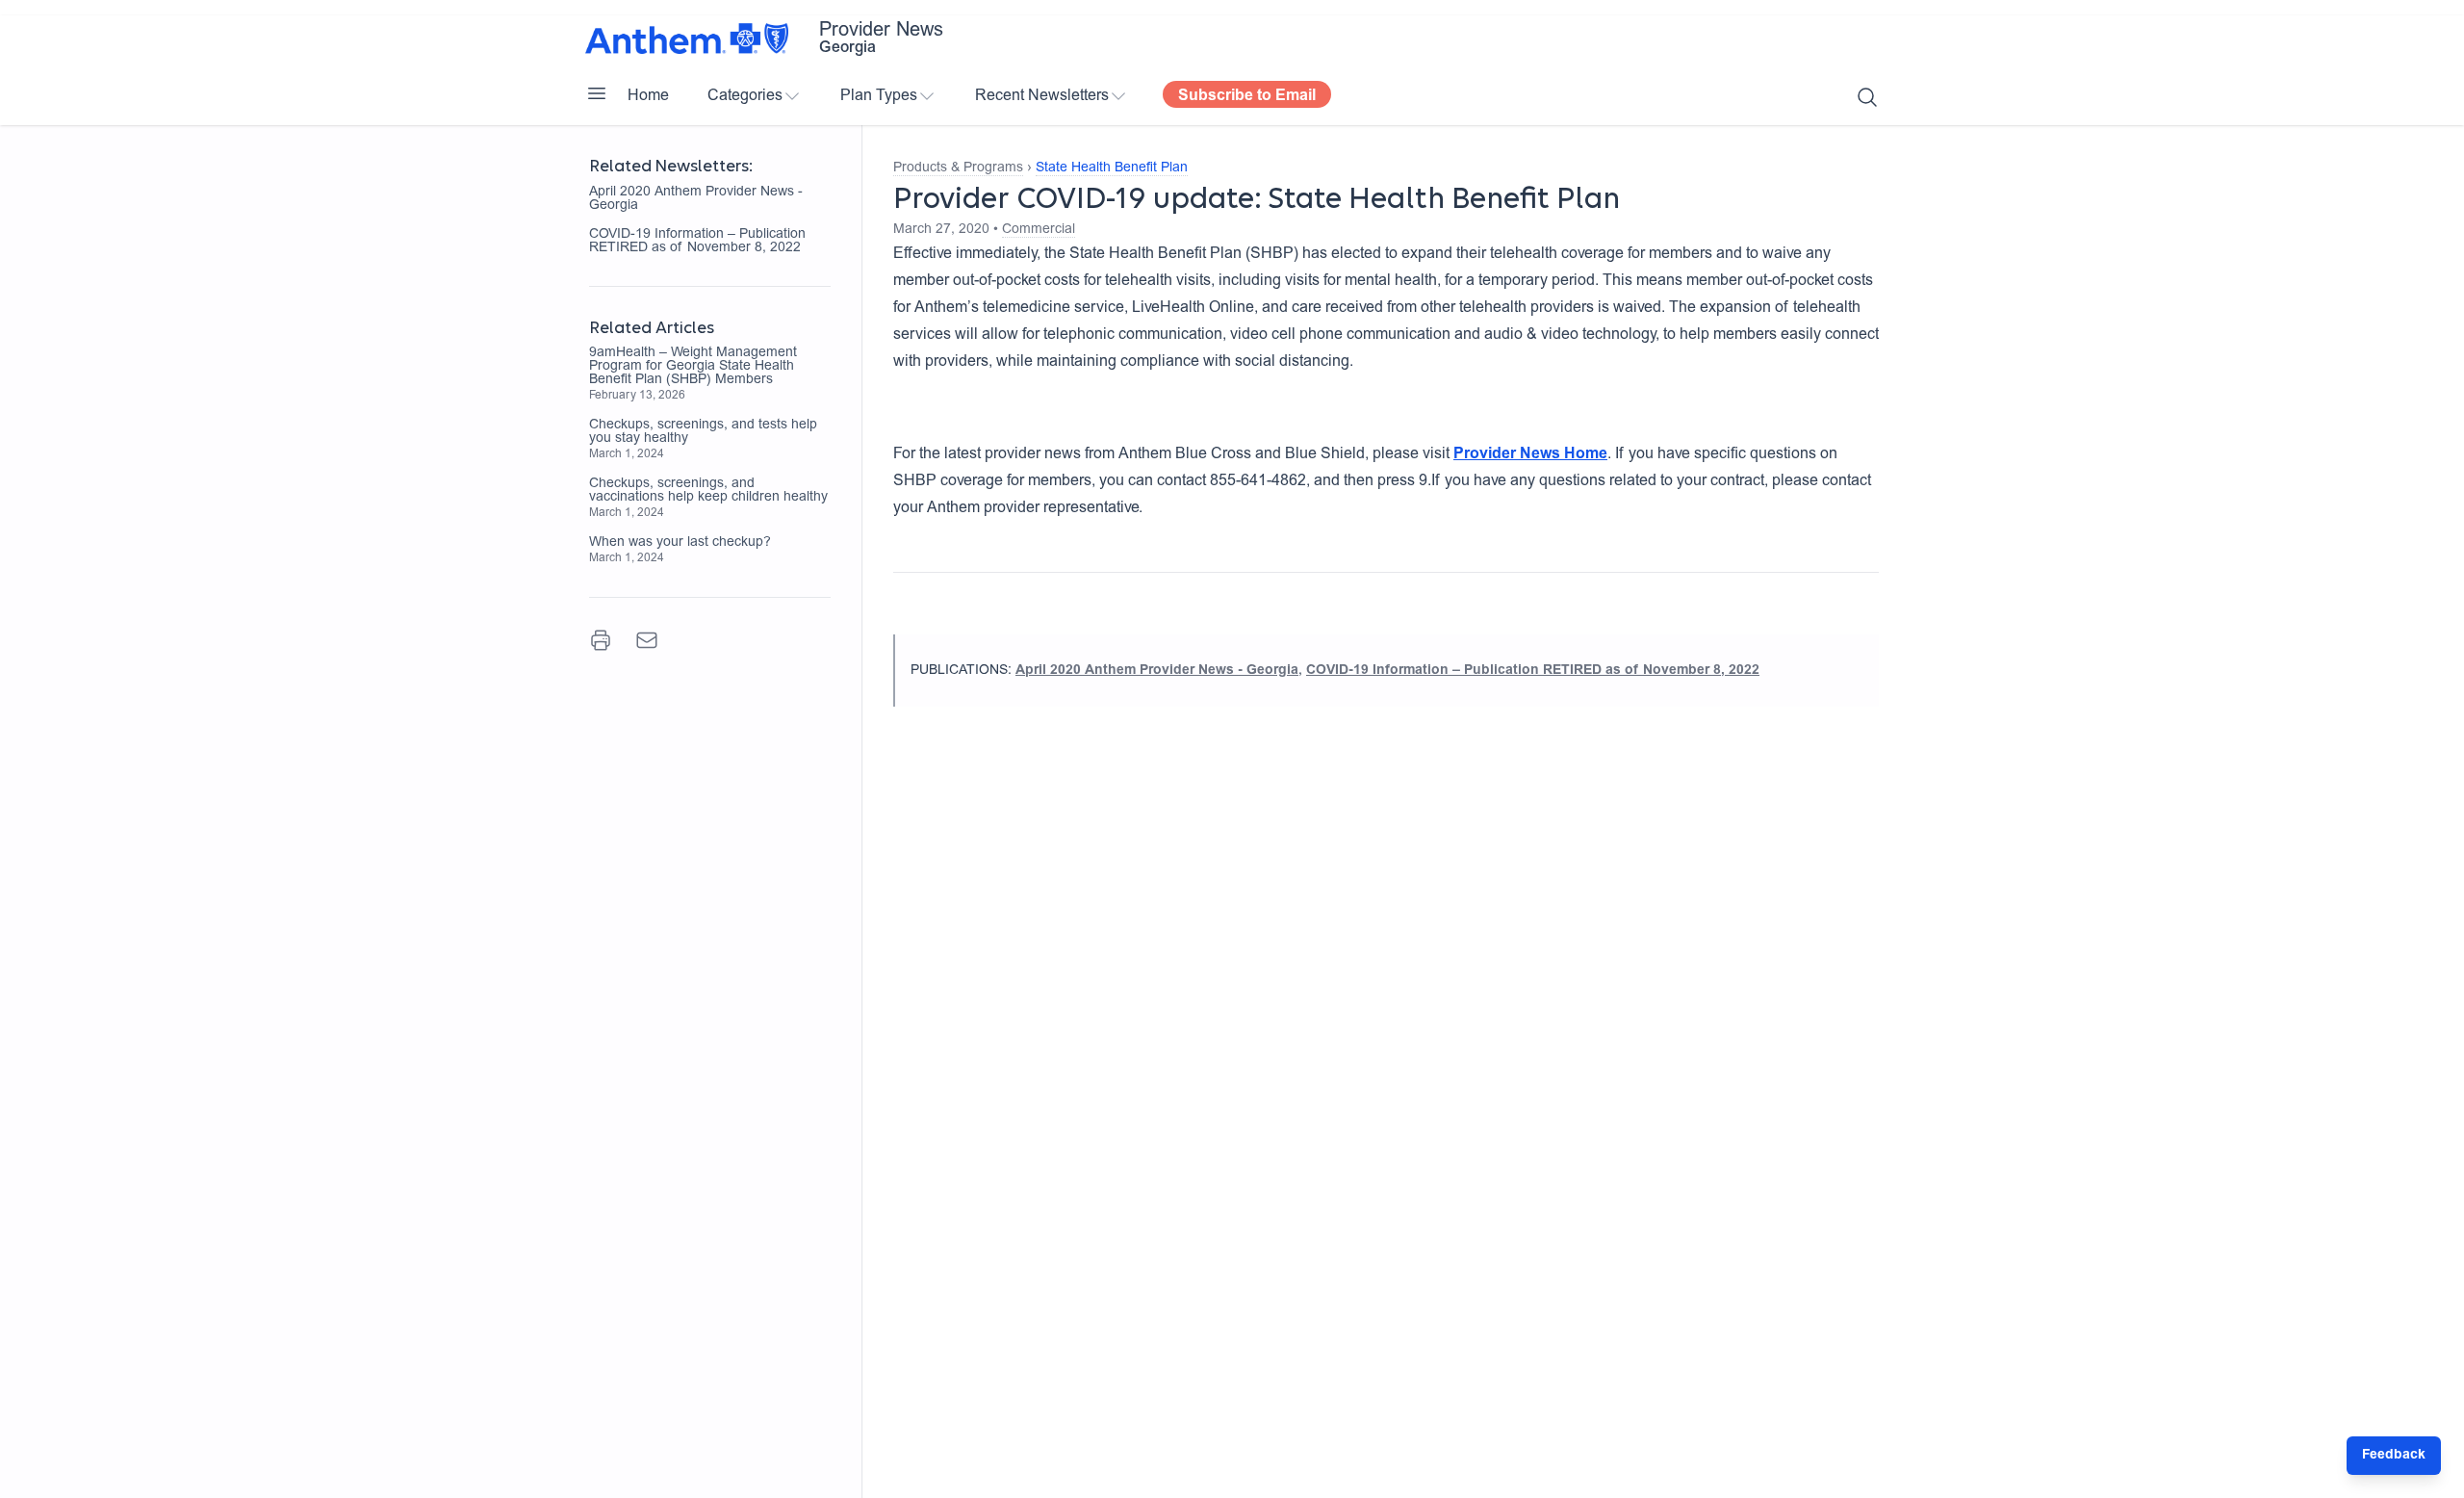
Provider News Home (1530, 454)
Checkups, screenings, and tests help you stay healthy (703, 432)
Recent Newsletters (1042, 96)
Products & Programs (958, 168)
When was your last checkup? (680, 543)
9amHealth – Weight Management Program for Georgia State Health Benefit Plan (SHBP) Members (693, 367)
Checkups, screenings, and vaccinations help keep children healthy (708, 491)
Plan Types (879, 96)
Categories (745, 96)
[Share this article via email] (647, 640)
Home (648, 96)
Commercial (1039, 230)
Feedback (2394, 1456)
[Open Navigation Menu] (597, 93)
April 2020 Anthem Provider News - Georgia (696, 199)
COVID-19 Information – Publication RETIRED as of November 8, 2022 (697, 242)
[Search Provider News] (1867, 97)
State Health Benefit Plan (1112, 168)
